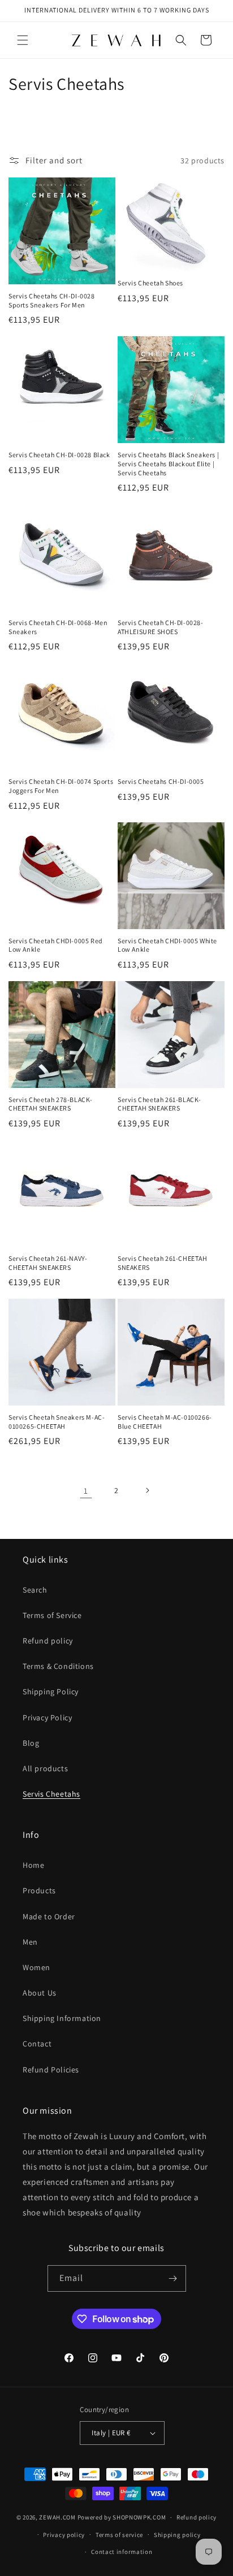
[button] (23, 40)
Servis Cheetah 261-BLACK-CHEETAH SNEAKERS (159, 1104)
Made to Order (49, 1916)
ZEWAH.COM (57, 2517)
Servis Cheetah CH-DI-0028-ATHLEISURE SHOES (161, 627)
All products (45, 1768)
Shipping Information (62, 2018)
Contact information (122, 2552)
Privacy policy (64, 2535)
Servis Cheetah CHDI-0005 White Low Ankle (167, 945)
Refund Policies (51, 2070)
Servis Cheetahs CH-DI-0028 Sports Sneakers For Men (52, 300)
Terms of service (119, 2535)
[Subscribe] (173, 2278)
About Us (40, 1993)
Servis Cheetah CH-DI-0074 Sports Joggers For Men (61, 786)
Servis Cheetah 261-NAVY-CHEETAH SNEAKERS (48, 1263)
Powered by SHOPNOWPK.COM (122, 2517)
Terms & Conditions (58, 1666)
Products (39, 1890)
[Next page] (147, 1490)
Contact (37, 2044)
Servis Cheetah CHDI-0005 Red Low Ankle (56, 945)
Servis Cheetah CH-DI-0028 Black (59, 455)
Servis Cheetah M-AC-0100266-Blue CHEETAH (165, 1422)
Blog (31, 1743)
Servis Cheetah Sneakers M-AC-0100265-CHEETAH (57, 1422)
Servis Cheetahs (51, 1794)
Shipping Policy (51, 1692)
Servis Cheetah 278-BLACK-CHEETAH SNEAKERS (51, 1104)
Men (30, 1942)
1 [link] (86, 1491)
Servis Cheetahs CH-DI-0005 (161, 781)
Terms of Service (52, 1615)
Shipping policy (177, 2535)
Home (33, 1865)
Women (36, 1967)
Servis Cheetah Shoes (150, 283)
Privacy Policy (47, 1718)
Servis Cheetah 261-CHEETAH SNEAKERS (163, 1263)
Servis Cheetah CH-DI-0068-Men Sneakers (58, 627)
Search (35, 1590)
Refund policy (48, 1641)
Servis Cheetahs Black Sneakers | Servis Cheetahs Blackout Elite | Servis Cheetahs (168, 463)
